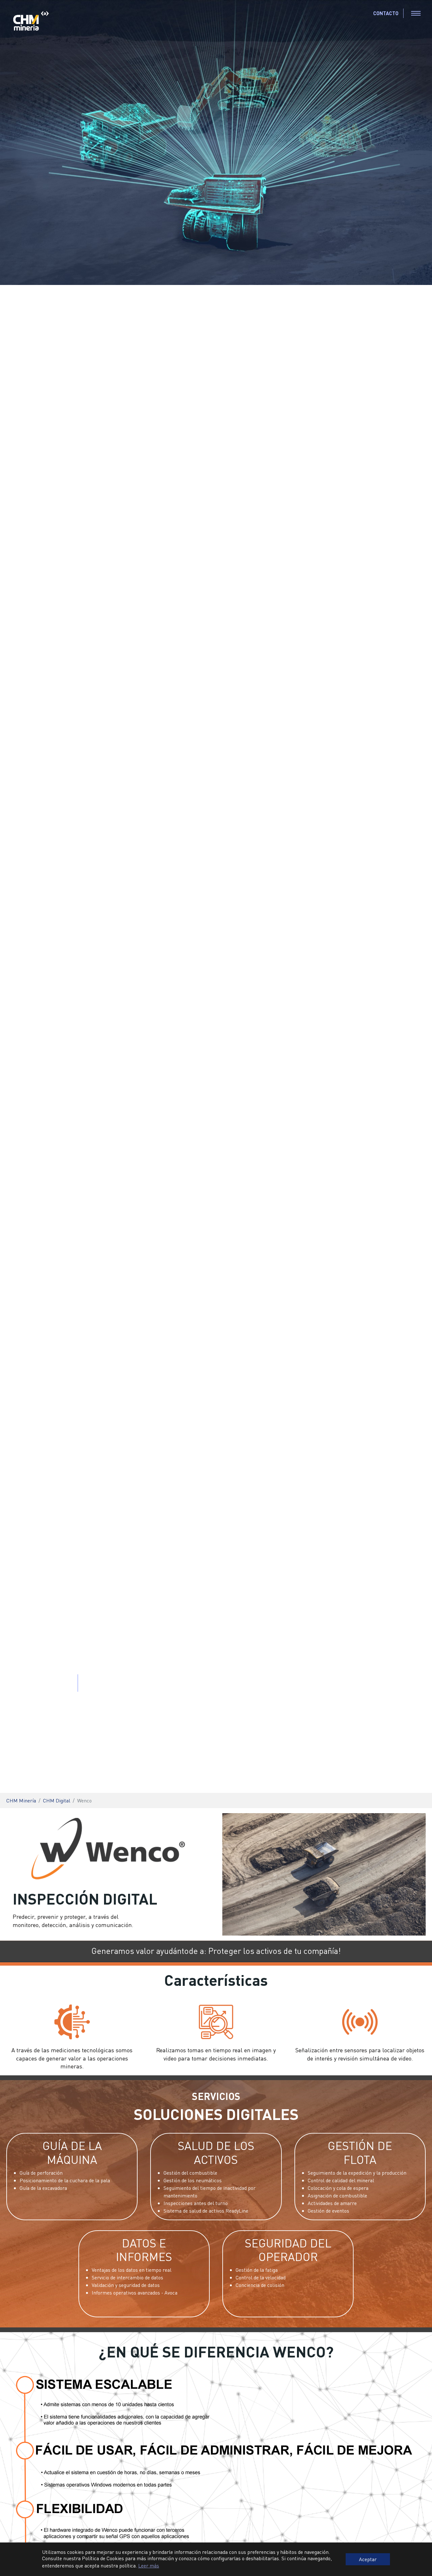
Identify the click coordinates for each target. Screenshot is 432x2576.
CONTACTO (386, 13)
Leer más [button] (149, 2565)
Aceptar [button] (368, 2559)
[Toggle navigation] (416, 13)
